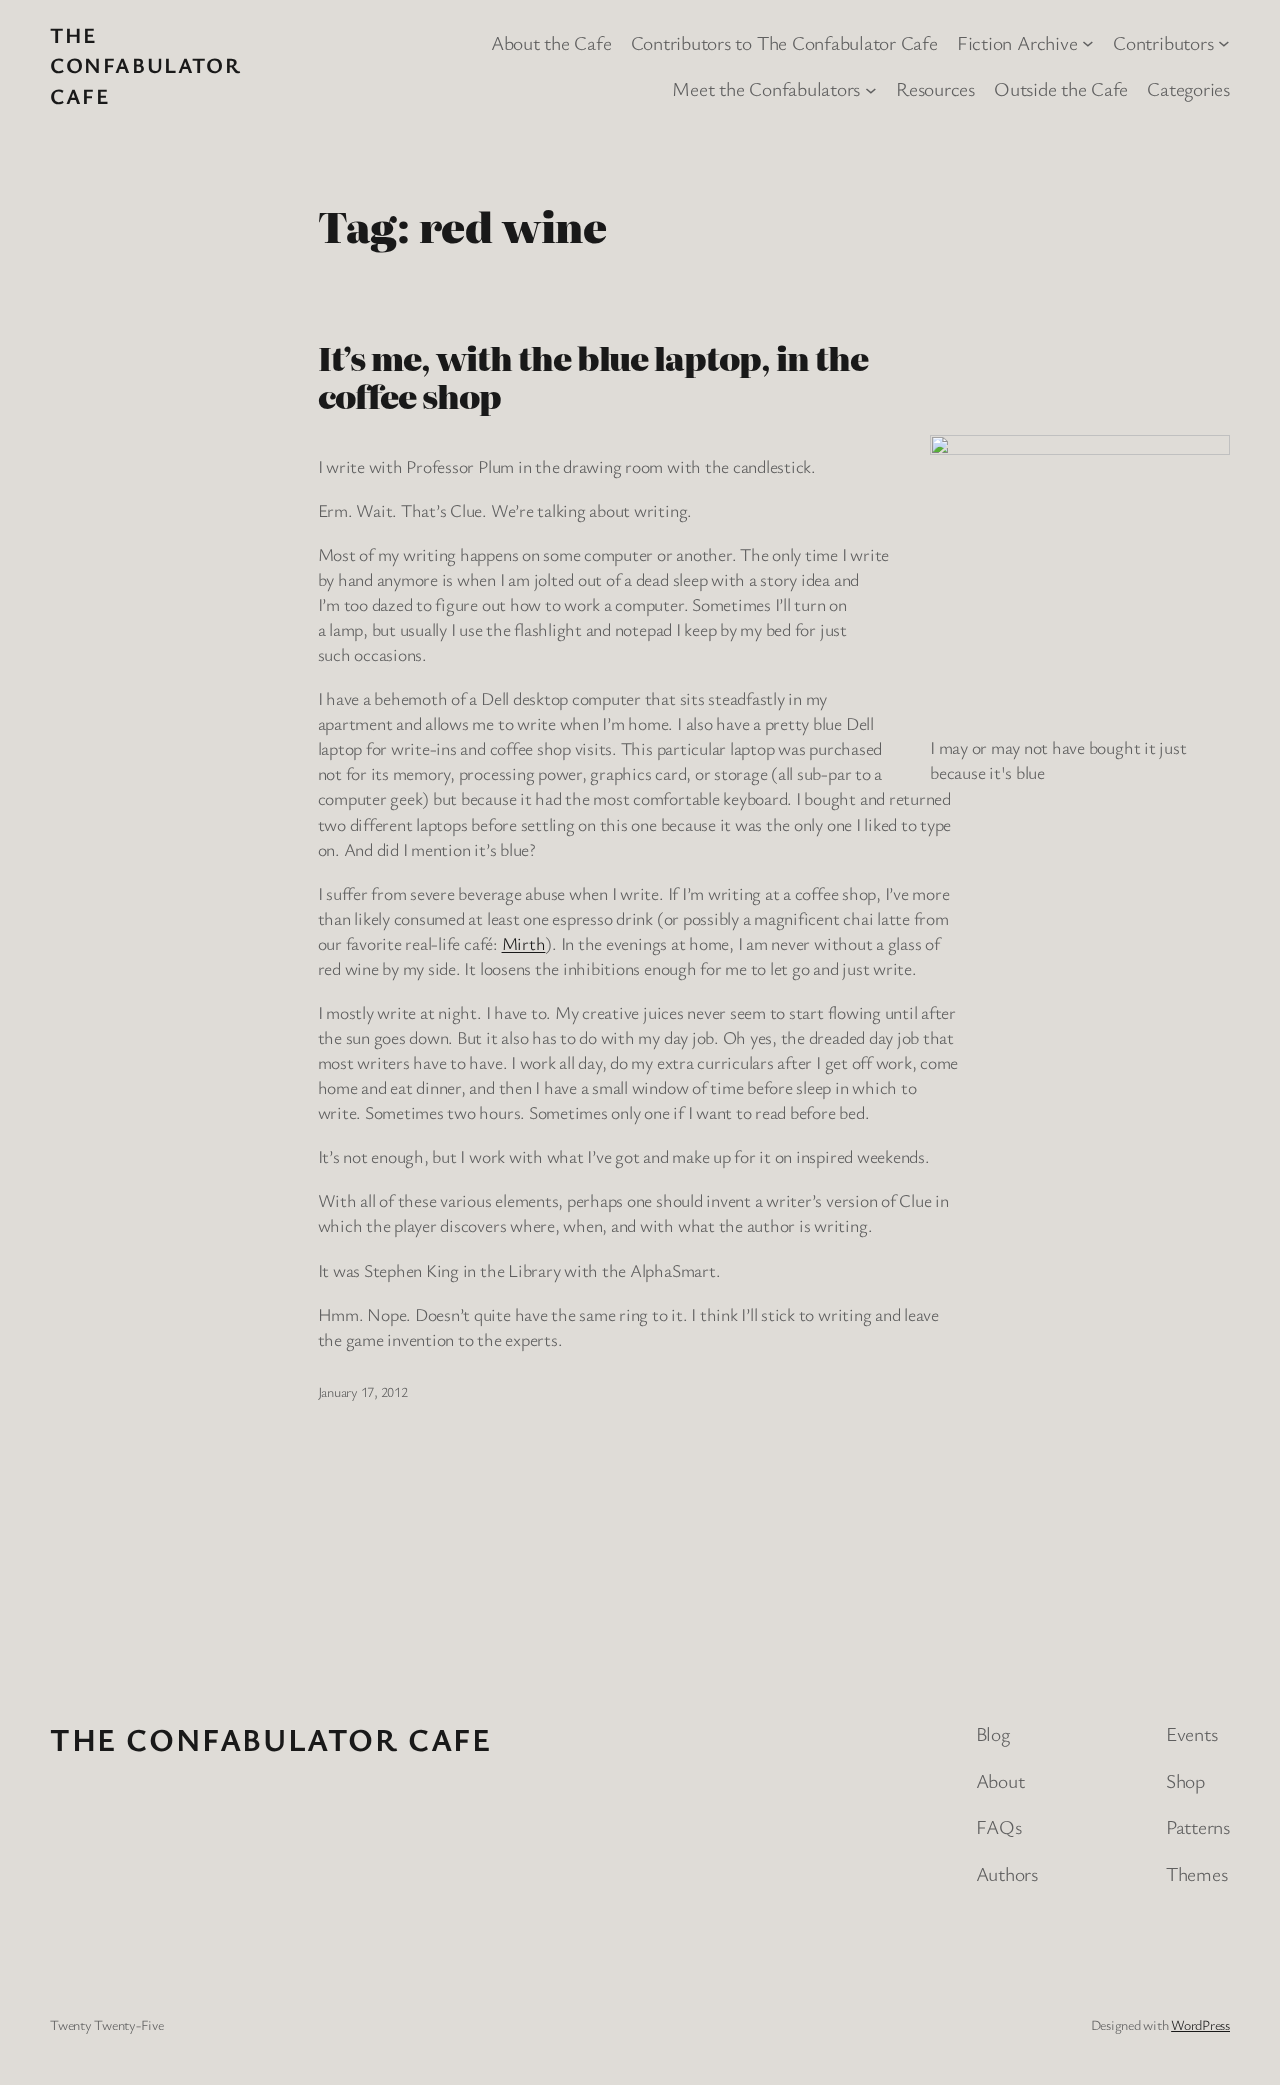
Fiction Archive (1017, 42)
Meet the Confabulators (766, 88)
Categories (1188, 88)
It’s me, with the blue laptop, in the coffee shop (593, 377)
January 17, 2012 (363, 1391)
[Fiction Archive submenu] (1088, 42)
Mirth (524, 943)
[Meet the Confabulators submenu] (871, 89)
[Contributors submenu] (1224, 42)
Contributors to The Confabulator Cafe (784, 42)
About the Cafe (551, 42)
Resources (935, 88)
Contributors (1163, 42)
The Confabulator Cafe (145, 65)
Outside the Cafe (1061, 88)
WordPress (1200, 2024)
